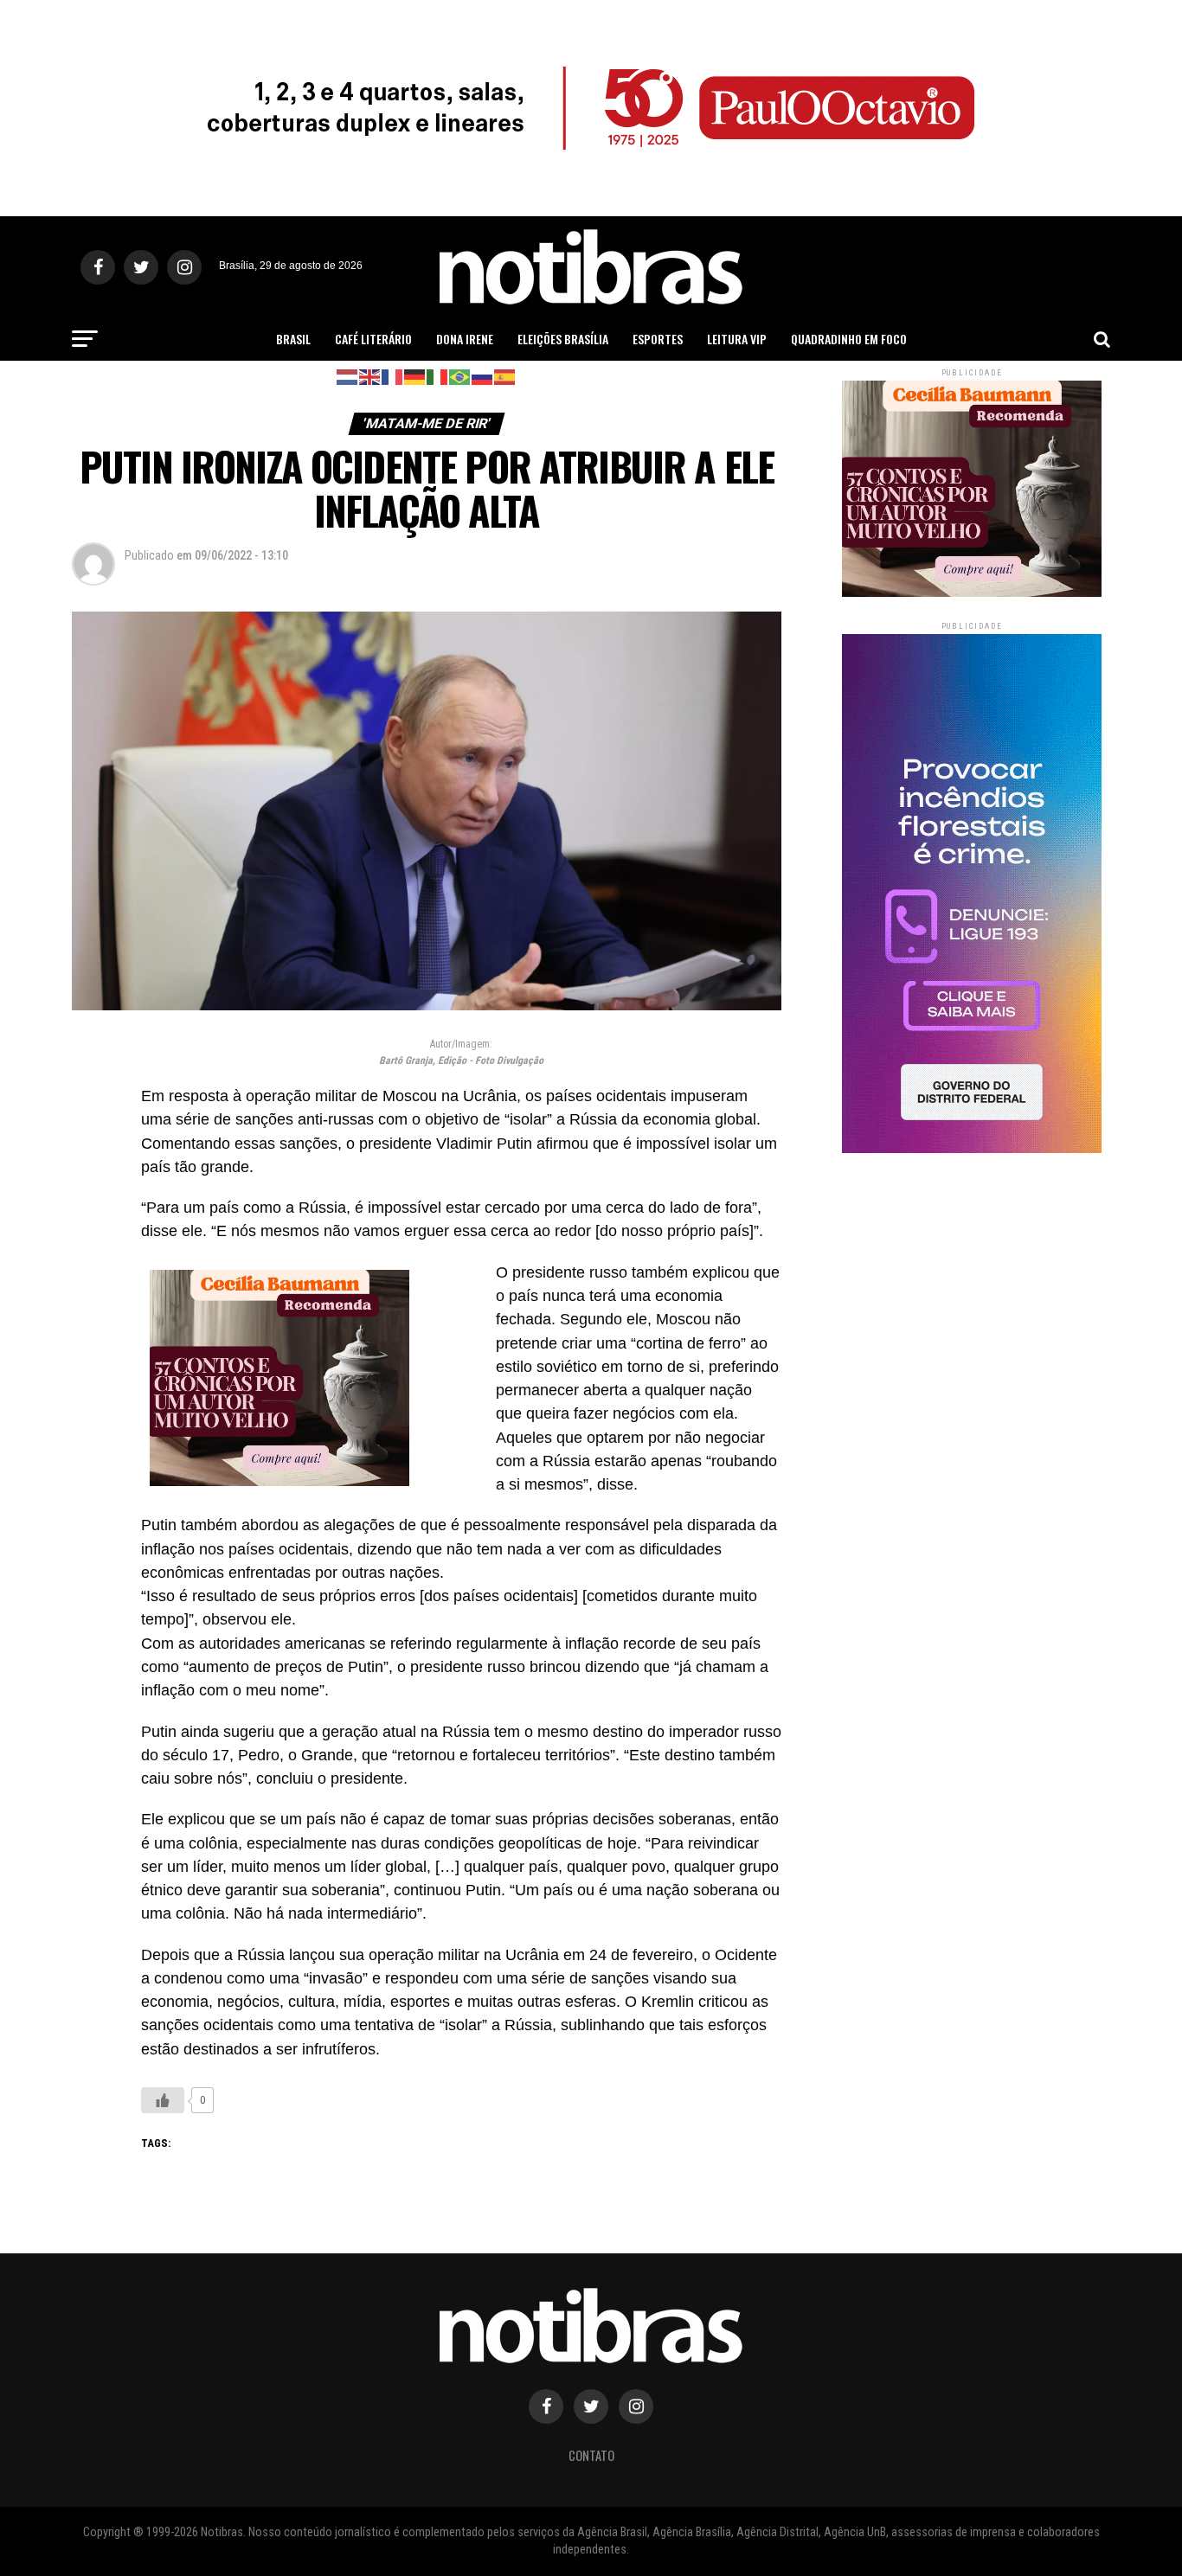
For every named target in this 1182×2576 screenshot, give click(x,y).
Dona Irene (465, 339)
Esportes (658, 339)
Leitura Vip (737, 339)
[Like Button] (163, 2100)
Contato (591, 2455)
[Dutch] (348, 376)
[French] (393, 376)
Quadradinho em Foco (849, 339)
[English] (370, 376)
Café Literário (373, 339)
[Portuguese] (460, 376)
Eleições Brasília (563, 339)
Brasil (293, 339)
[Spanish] (505, 376)
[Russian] (483, 376)
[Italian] (438, 376)
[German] (415, 376)
